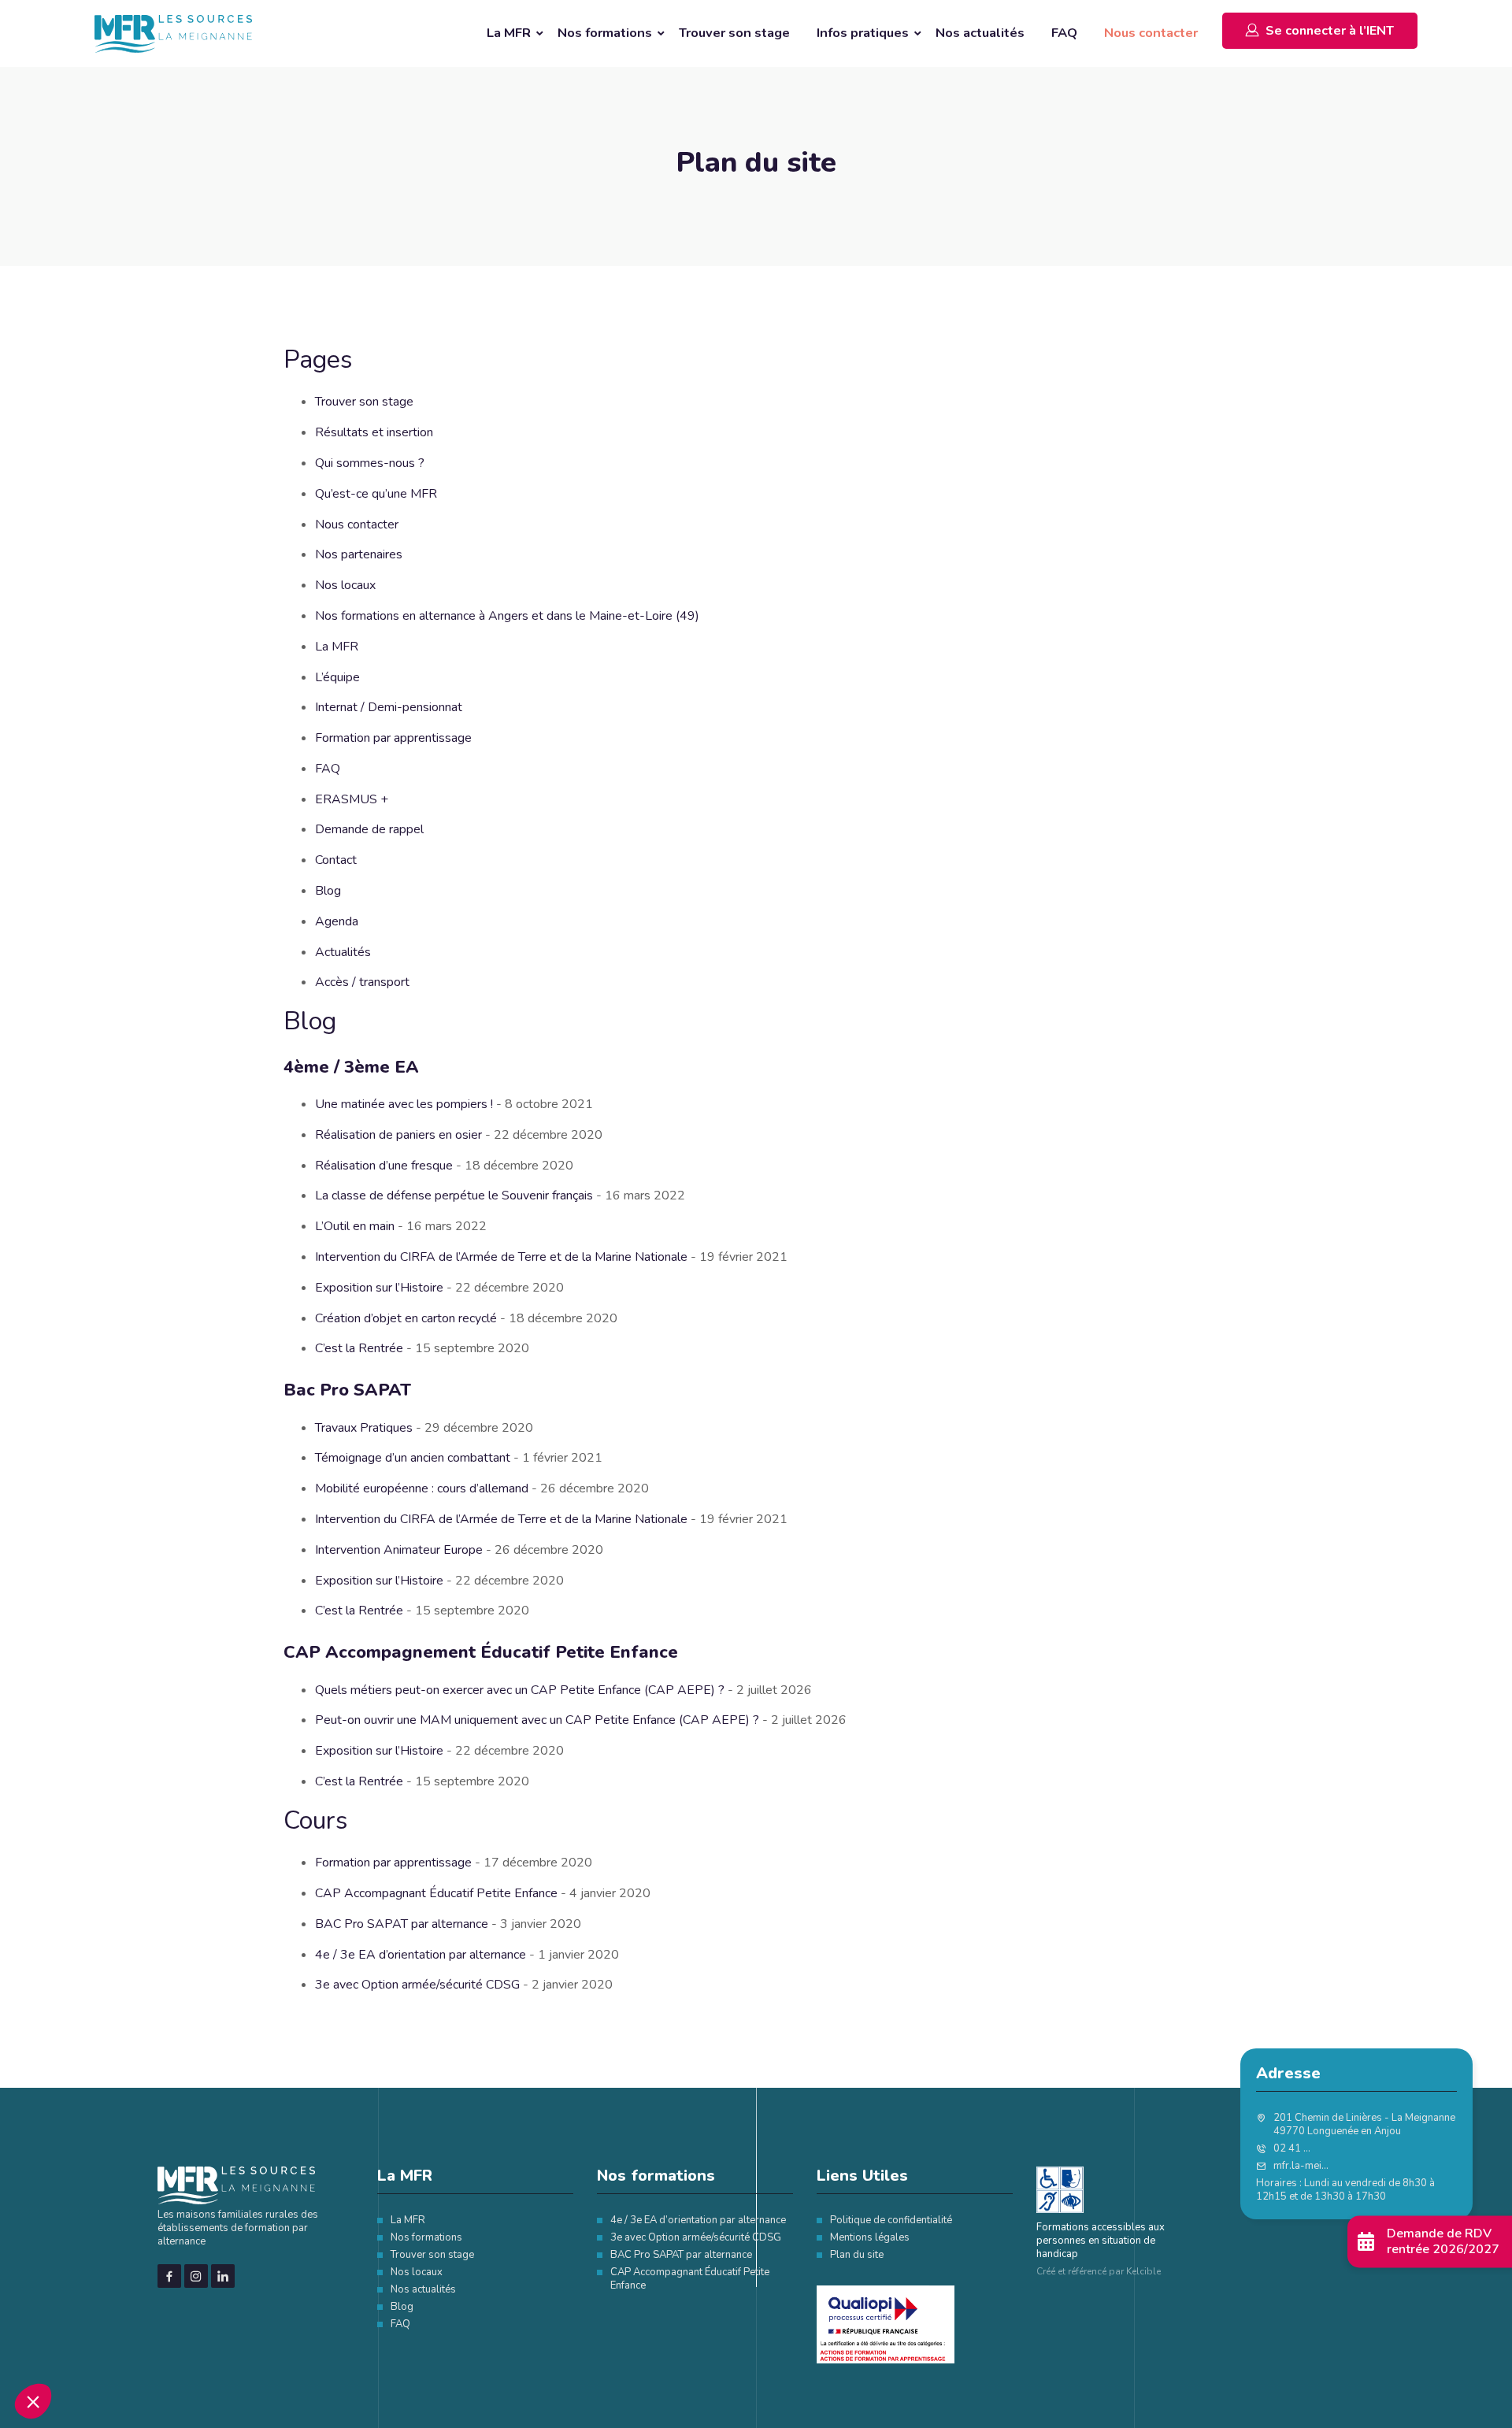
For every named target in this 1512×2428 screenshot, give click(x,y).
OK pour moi (839, 1331)
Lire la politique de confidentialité (677, 1280)
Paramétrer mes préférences (673, 1331)
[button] (33, 2401)
